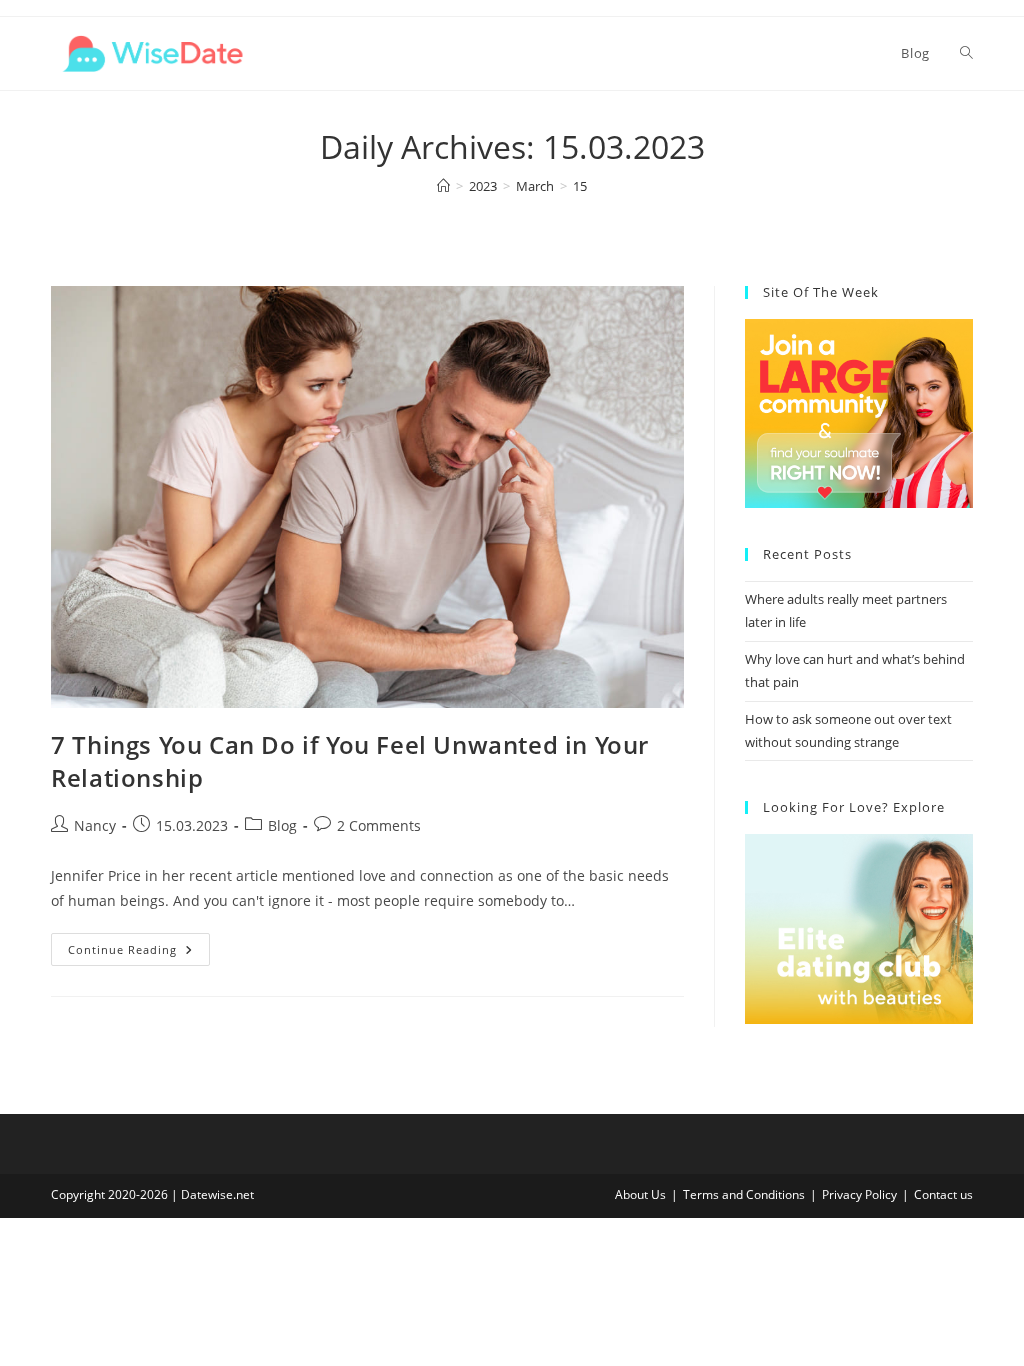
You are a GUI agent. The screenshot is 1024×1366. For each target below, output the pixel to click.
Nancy (95, 825)
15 (580, 186)
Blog (282, 825)
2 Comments (379, 825)
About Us (640, 1194)
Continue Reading (139, 953)
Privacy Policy (859, 1194)
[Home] (443, 186)
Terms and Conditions (744, 1194)
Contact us (943, 1194)
